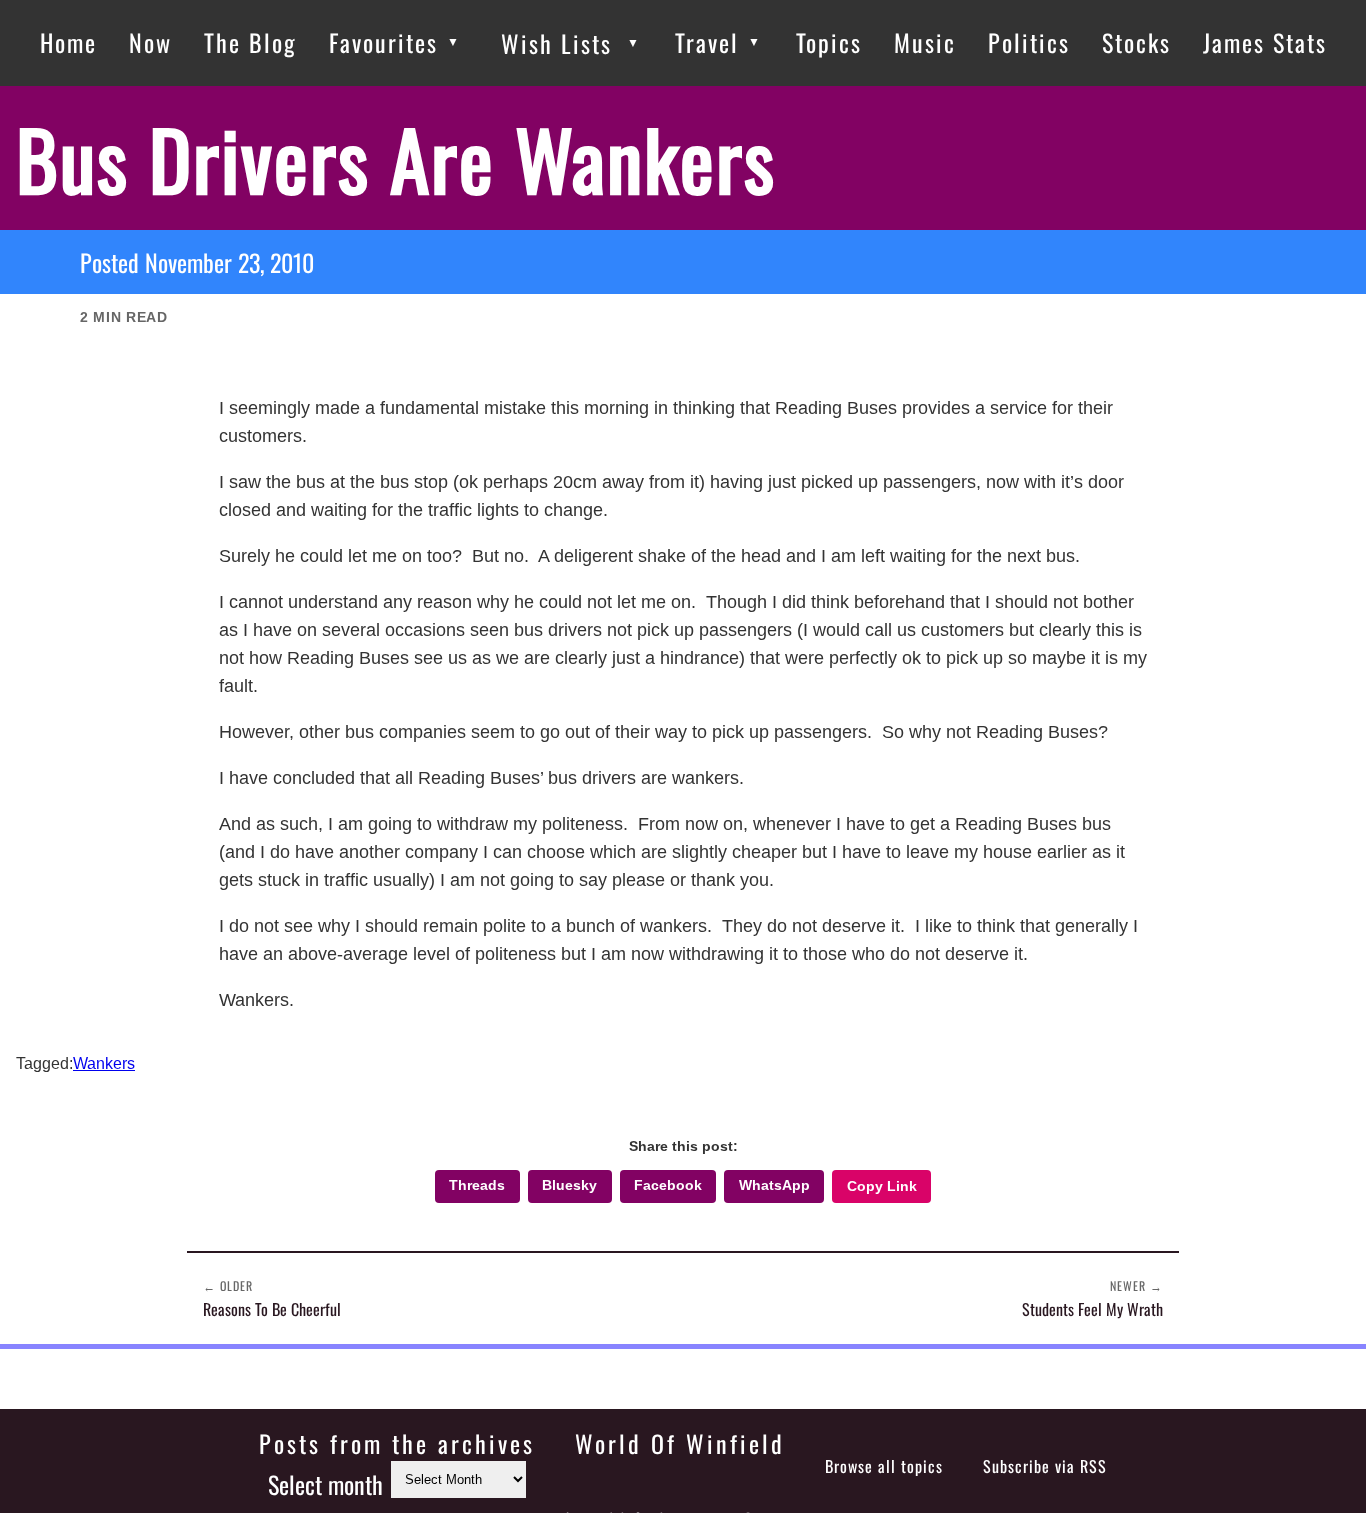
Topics (829, 42)
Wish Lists (556, 43)
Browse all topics (884, 1466)
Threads (477, 1185)
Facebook (668, 1185)
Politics (1029, 42)
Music (925, 42)
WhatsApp (774, 1185)
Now (150, 42)
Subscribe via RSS (1045, 1466)
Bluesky (569, 1185)
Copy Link (882, 1186)
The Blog (250, 42)
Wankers (104, 1063)
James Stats (1265, 42)
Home (68, 42)
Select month (325, 1484)
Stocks (1136, 42)
